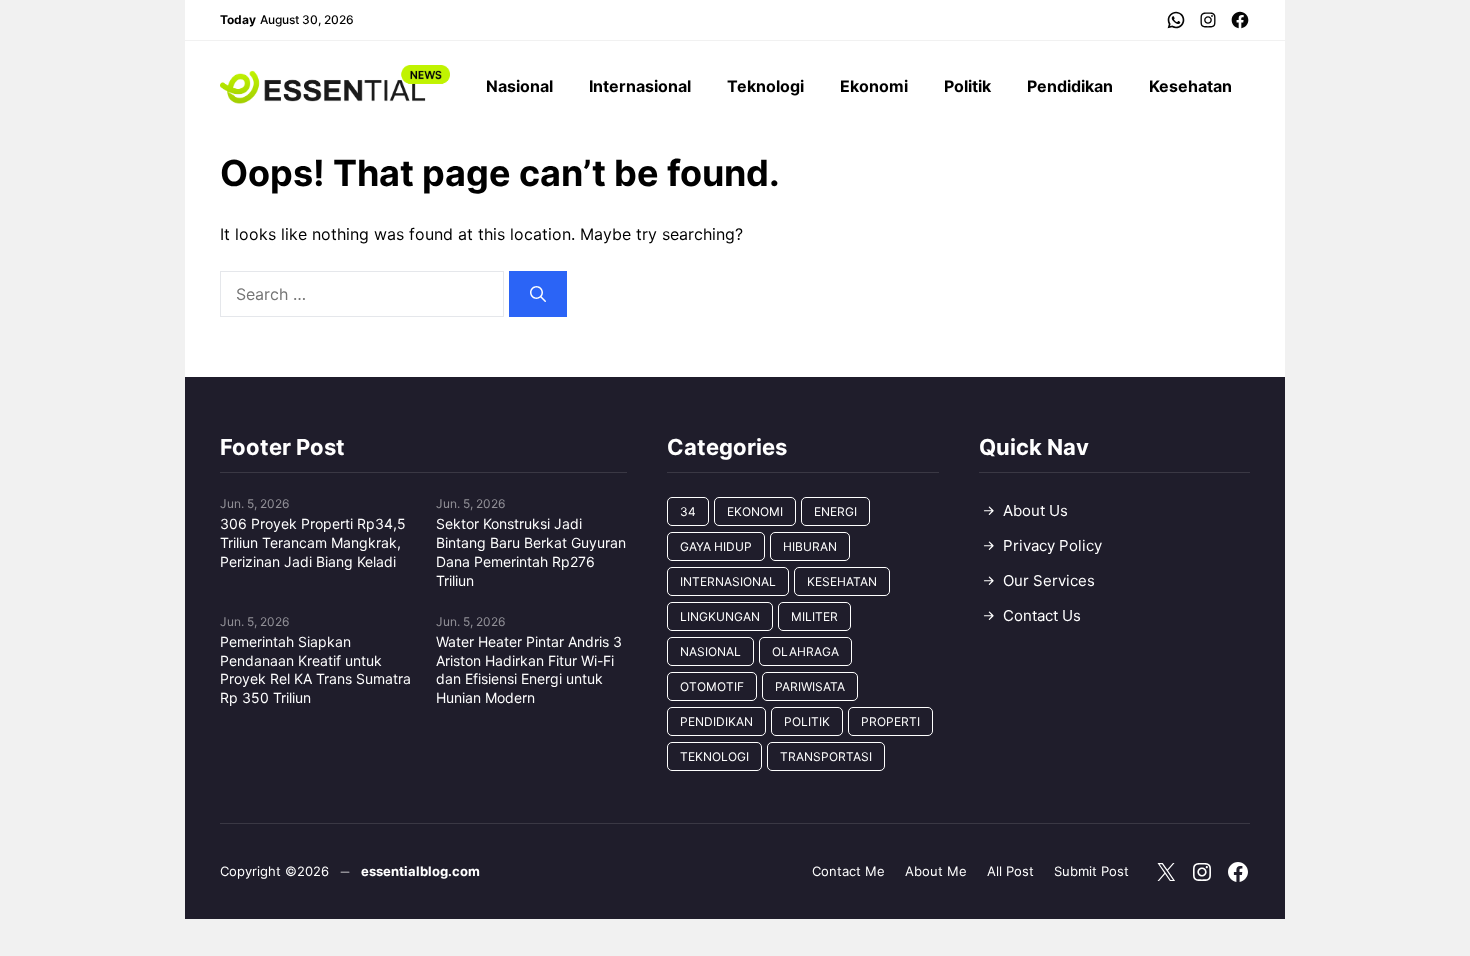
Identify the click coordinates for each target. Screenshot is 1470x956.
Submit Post (1091, 871)
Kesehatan (1190, 86)
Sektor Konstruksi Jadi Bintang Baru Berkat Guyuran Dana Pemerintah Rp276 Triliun (531, 552)
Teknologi (765, 86)
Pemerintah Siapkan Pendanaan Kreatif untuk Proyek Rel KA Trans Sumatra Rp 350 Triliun (315, 670)
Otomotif (712, 686)
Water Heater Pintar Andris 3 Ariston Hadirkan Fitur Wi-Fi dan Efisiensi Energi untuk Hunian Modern (529, 670)
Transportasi (826, 756)
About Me (936, 871)
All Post (1010, 871)
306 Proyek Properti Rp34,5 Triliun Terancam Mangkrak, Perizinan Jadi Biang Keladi (313, 542)
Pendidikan (1070, 86)
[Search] (538, 294)
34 (688, 511)
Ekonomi (874, 86)
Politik (967, 86)
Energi (835, 511)
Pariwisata (810, 686)
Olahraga (805, 651)
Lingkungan (720, 616)
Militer (814, 616)
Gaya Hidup (716, 546)
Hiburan (810, 546)
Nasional (519, 86)
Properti (890, 721)
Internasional (640, 86)
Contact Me (848, 871)
